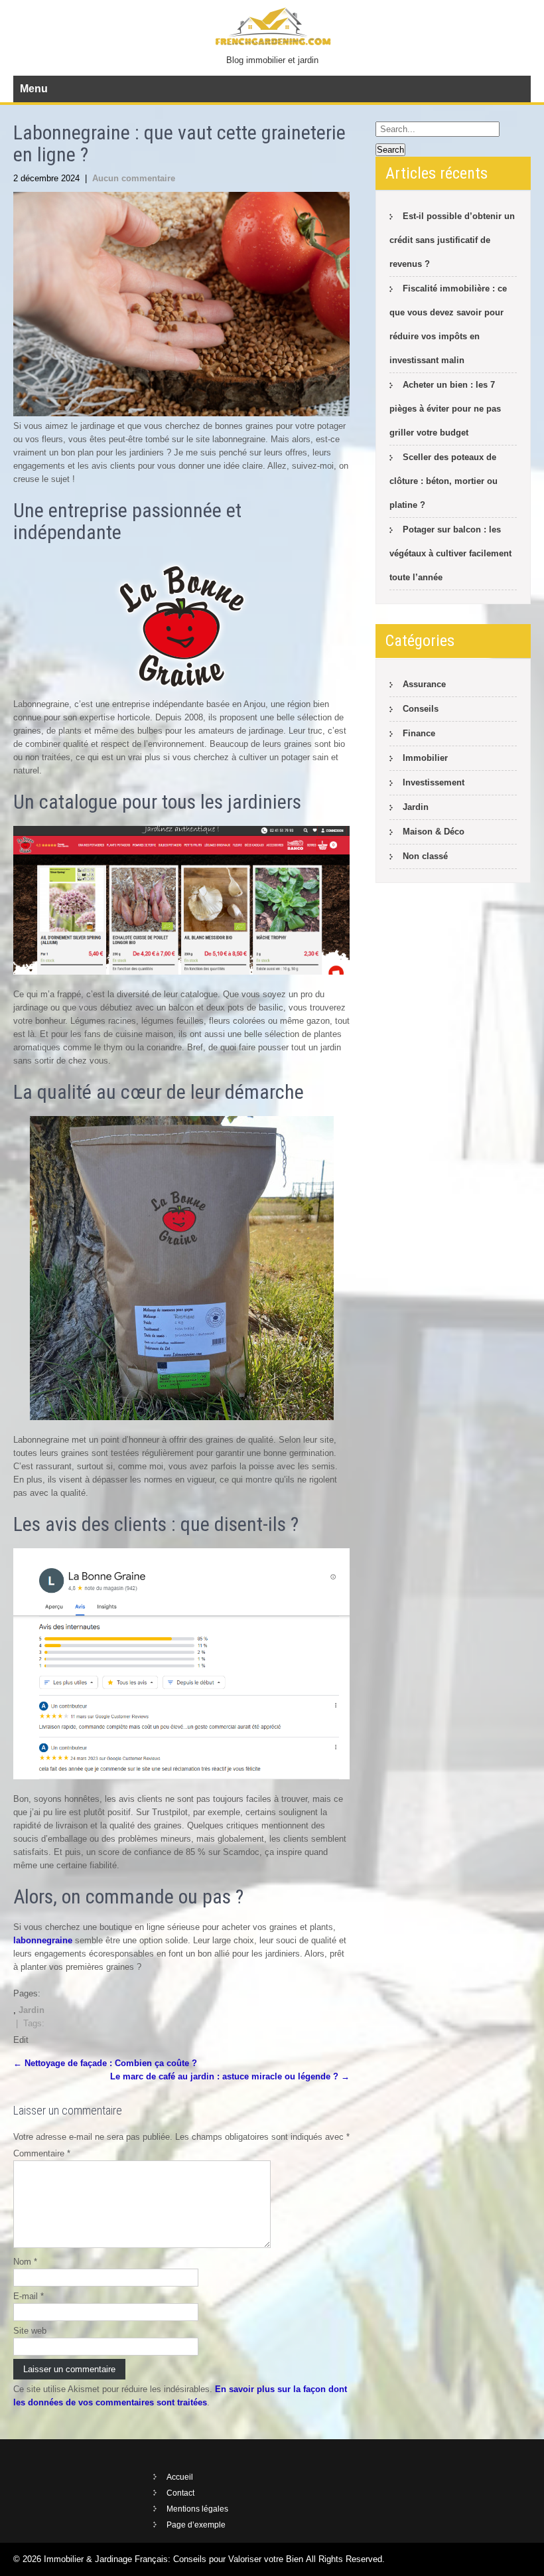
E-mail (29, 2296)
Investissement (434, 782)
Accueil (180, 2477)
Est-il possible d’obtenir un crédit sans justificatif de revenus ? (452, 240)
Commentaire (42, 2153)
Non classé (425, 856)
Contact (180, 2493)
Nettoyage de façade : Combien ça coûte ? (105, 2063)
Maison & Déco (434, 832)
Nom (25, 2262)
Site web (30, 2331)
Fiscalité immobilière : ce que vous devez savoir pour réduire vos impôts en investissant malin (448, 324)
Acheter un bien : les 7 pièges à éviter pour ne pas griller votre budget (445, 409)
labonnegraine (43, 1940)
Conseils (421, 709)
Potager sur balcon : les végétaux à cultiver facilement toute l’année (450, 553)
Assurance (424, 684)
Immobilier (425, 758)
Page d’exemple (196, 2525)
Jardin (32, 2010)
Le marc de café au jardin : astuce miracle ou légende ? (230, 2076)
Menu (34, 89)
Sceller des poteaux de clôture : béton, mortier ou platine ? (443, 481)
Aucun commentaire (134, 178)
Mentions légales (197, 2509)
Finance (419, 733)
